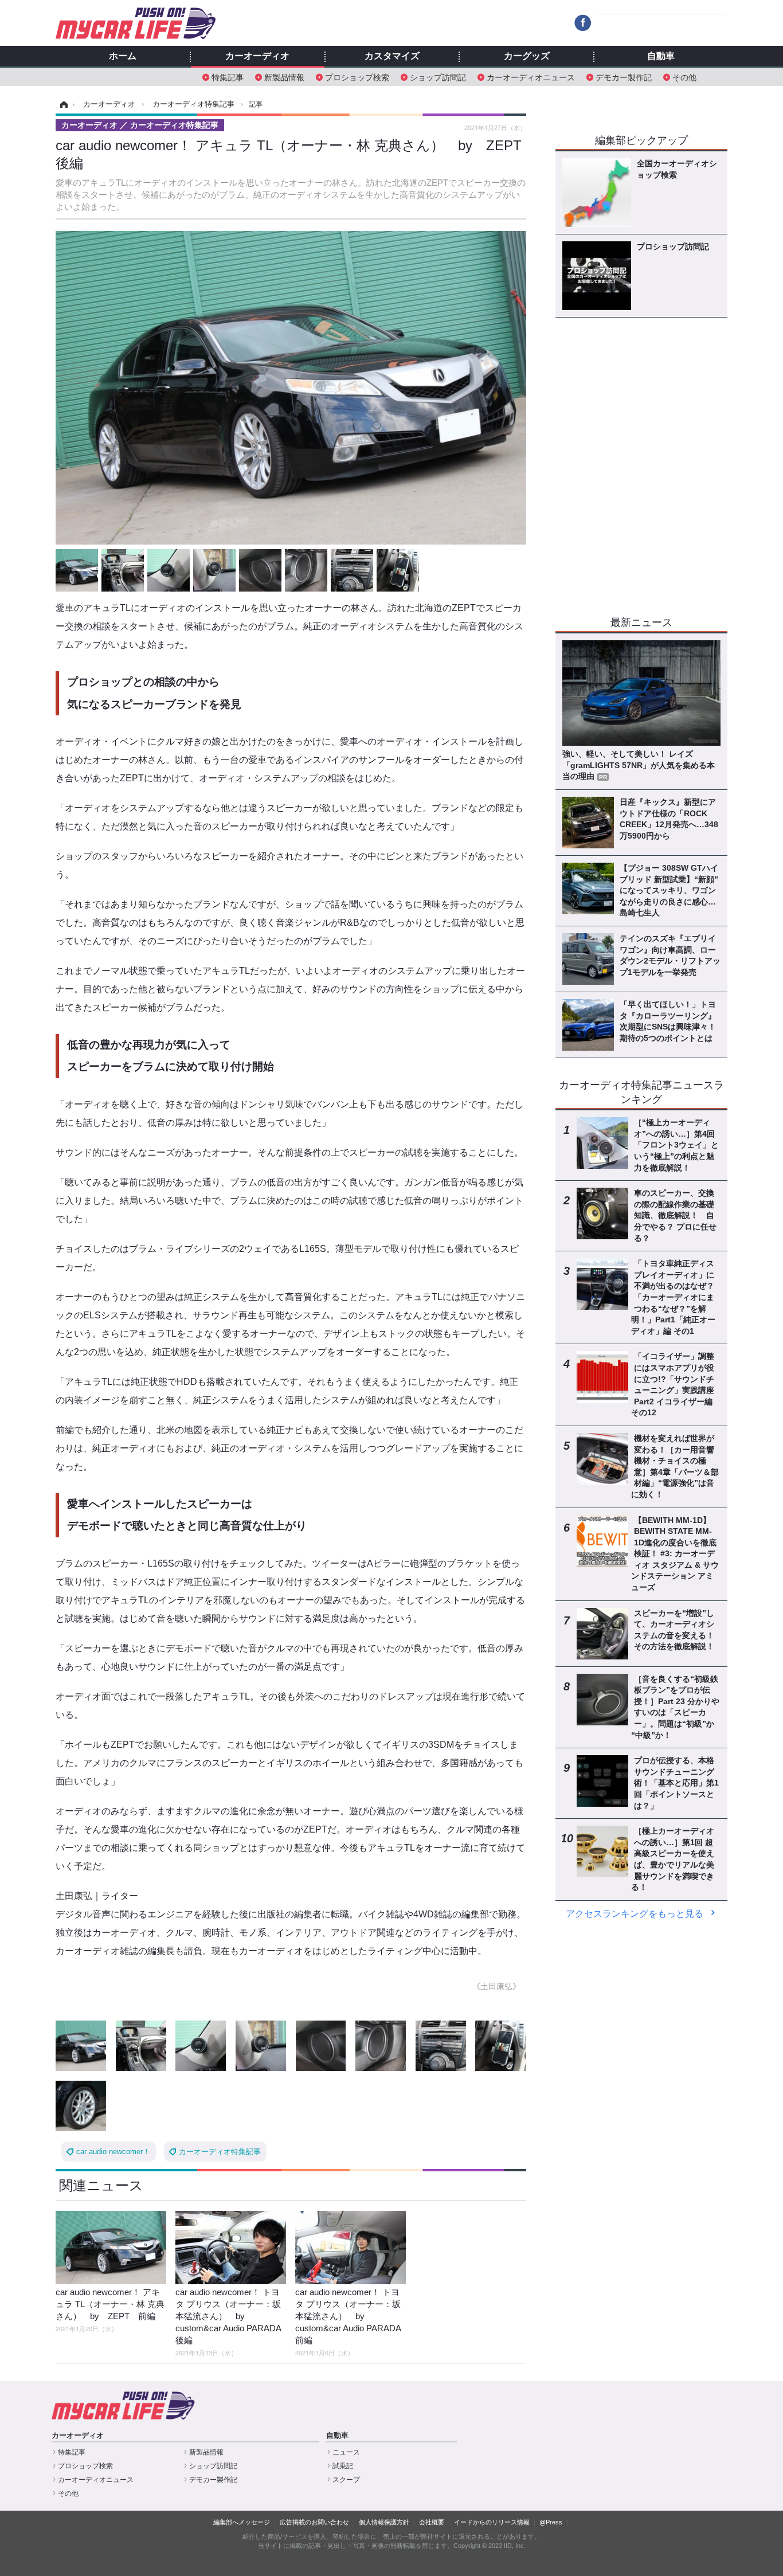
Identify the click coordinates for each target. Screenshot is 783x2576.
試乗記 (343, 2466)
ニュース (346, 2452)
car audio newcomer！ (113, 2152)
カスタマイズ (392, 56)
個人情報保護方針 (384, 2522)
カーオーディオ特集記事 (220, 2152)
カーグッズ (527, 56)
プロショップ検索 (357, 77)
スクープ (346, 2480)
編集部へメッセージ (242, 2522)
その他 (684, 77)
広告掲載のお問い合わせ (314, 2522)
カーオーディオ (257, 56)
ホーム (123, 56)
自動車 (661, 56)
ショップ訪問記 (438, 77)
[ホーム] (62, 104)
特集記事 (228, 77)
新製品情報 (284, 77)
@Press (551, 2522)
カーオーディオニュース (531, 77)
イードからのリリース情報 (492, 2522)
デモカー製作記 (624, 77)
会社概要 (432, 2522)
